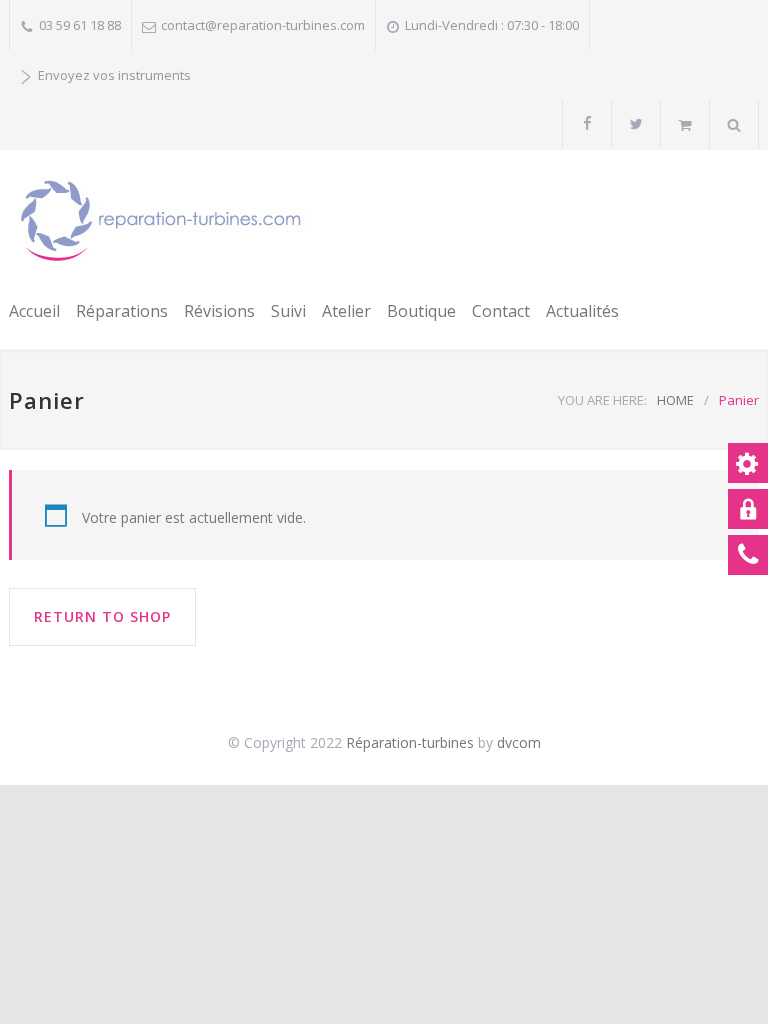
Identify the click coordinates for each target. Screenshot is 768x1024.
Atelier (346, 311)
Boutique (421, 311)
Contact (501, 311)
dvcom (519, 742)
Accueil (34, 311)
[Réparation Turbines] (160, 221)
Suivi (288, 311)
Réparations (122, 311)
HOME (675, 400)
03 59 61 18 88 (80, 25)
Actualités (582, 311)
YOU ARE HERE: (602, 400)
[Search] (734, 124)
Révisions (219, 311)
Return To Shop (102, 616)
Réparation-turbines (412, 742)
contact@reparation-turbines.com (263, 25)
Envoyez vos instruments (114, 75)
